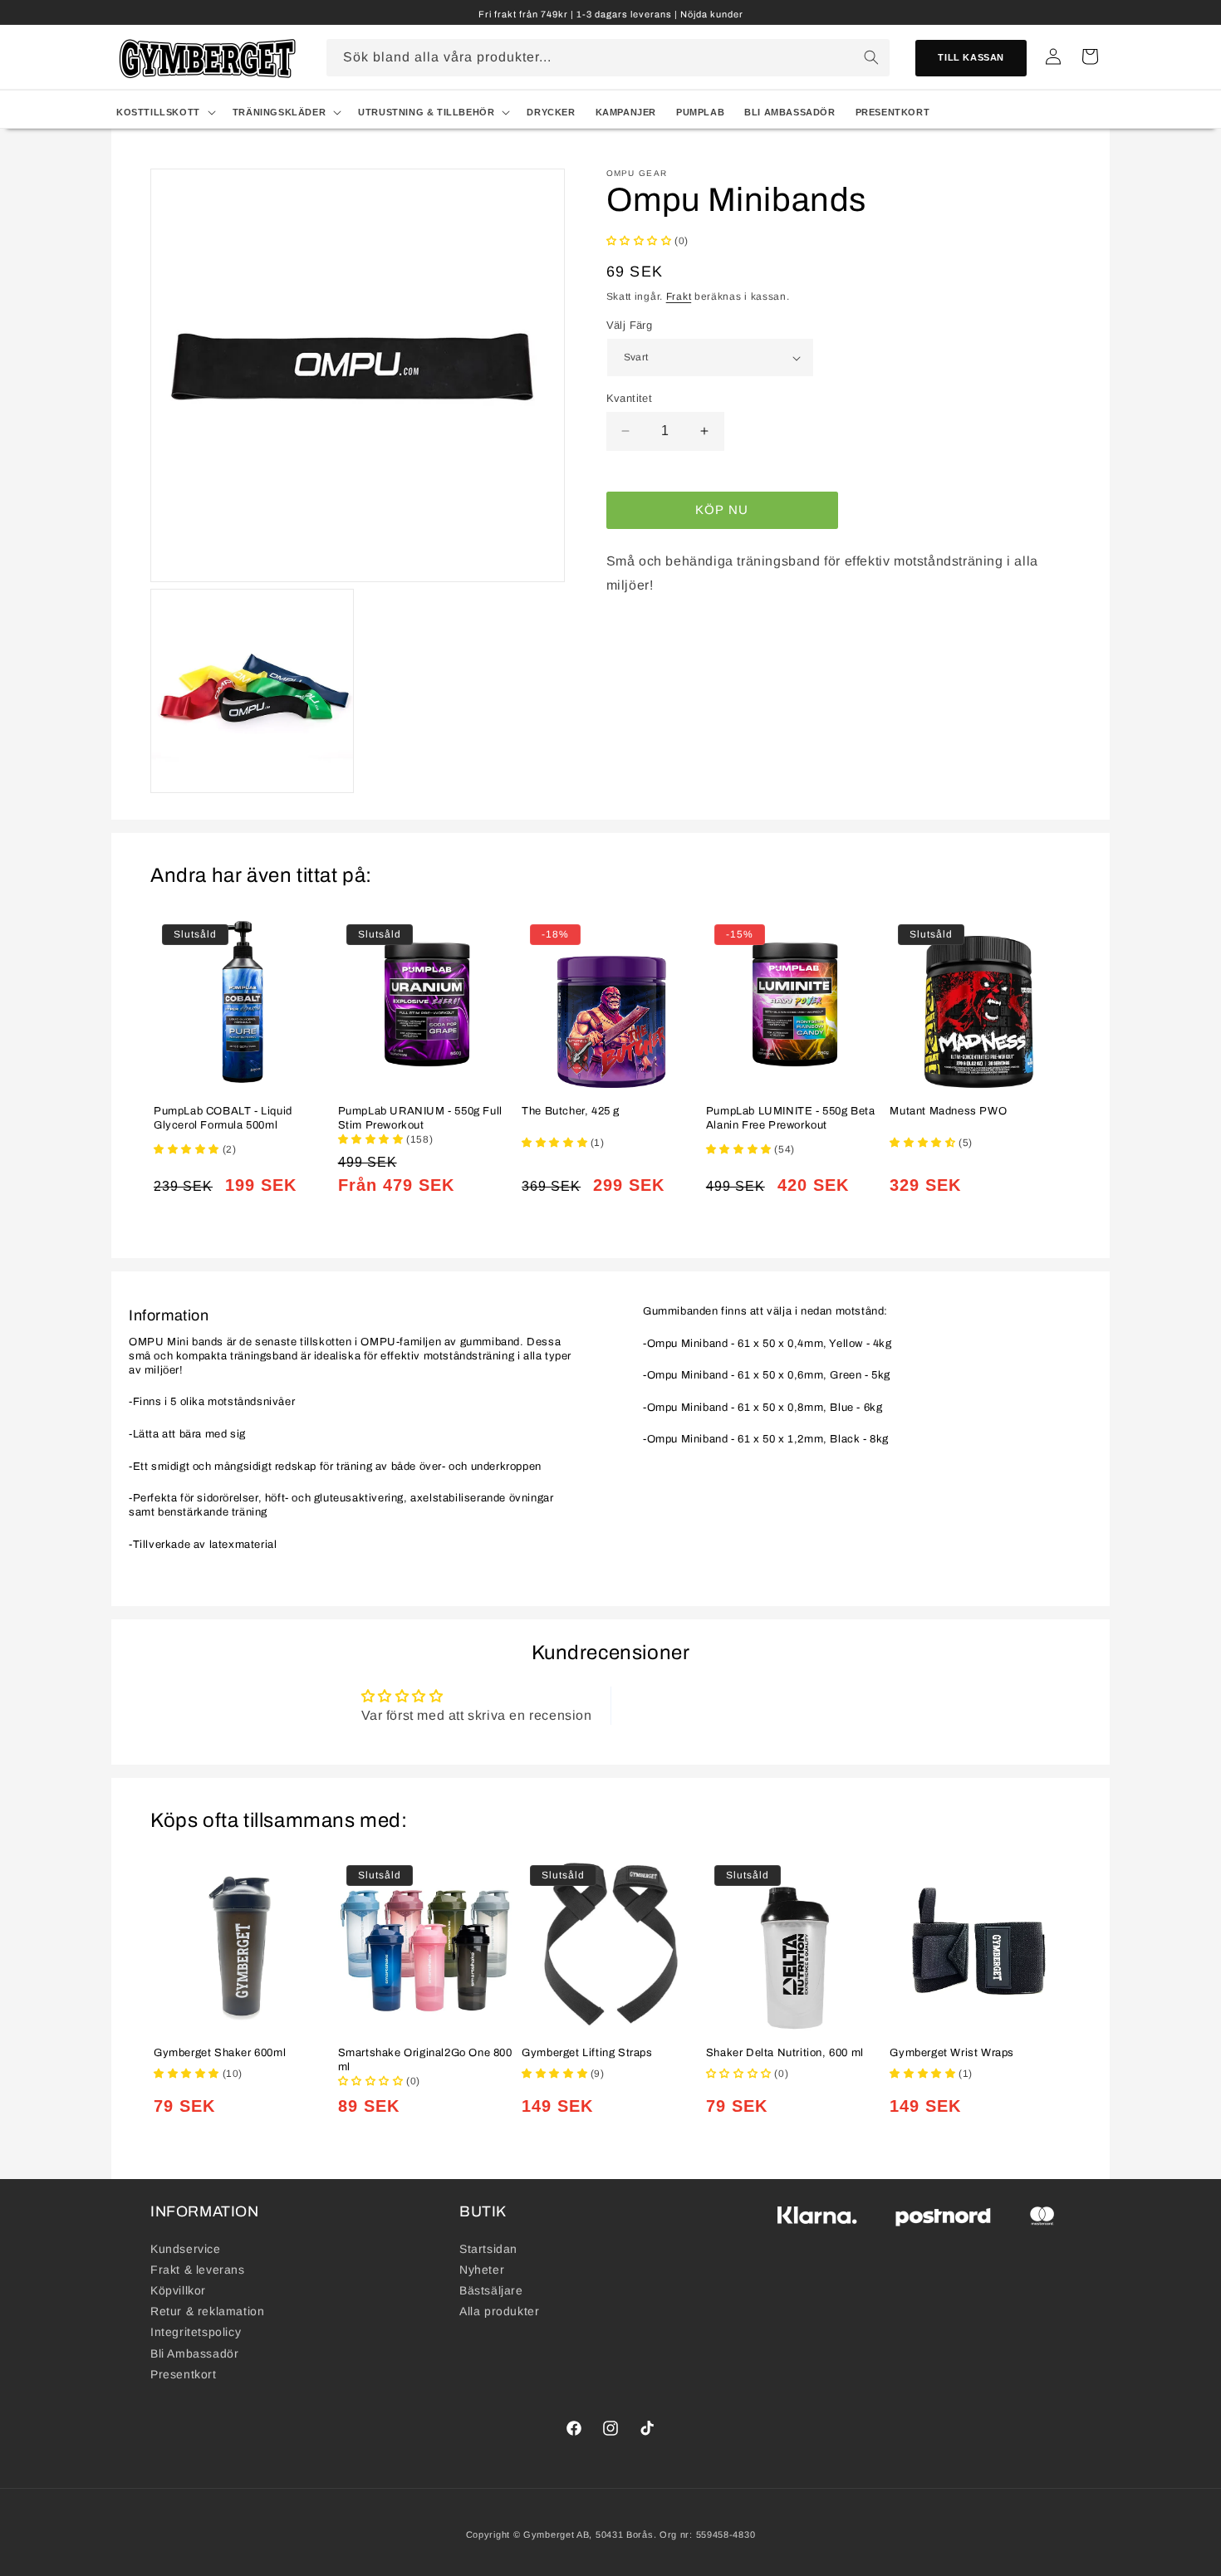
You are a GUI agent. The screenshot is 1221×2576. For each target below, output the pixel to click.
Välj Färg (630, 325)
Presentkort (184, 2374)
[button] (164, 112)
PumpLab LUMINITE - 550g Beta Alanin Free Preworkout (791, 1118)
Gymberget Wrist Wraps (952, 2053)
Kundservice (186, 2249)
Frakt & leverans (198, 2270)
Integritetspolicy (196, 2332)
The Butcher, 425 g (571, 1111)
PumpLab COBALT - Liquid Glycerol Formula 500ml (223, 1118)
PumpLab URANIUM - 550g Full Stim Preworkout (420, 1118)
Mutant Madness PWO (948, 1111)
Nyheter (482, 2270)
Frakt (679, 296)
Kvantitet (630, 398)
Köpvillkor (178, 2290)
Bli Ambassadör (194, 2353)
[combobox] (608, 58)
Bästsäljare (491, 2290)
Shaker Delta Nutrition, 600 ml (785, 2053)
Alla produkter (499, 2311)
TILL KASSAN (971, 57)
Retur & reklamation (207, 2311)
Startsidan (488, 2249)
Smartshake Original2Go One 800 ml (425, 2060)
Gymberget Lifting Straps (587, 2053)
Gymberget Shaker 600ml (220, 2053)
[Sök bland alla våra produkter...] (871, 57)
